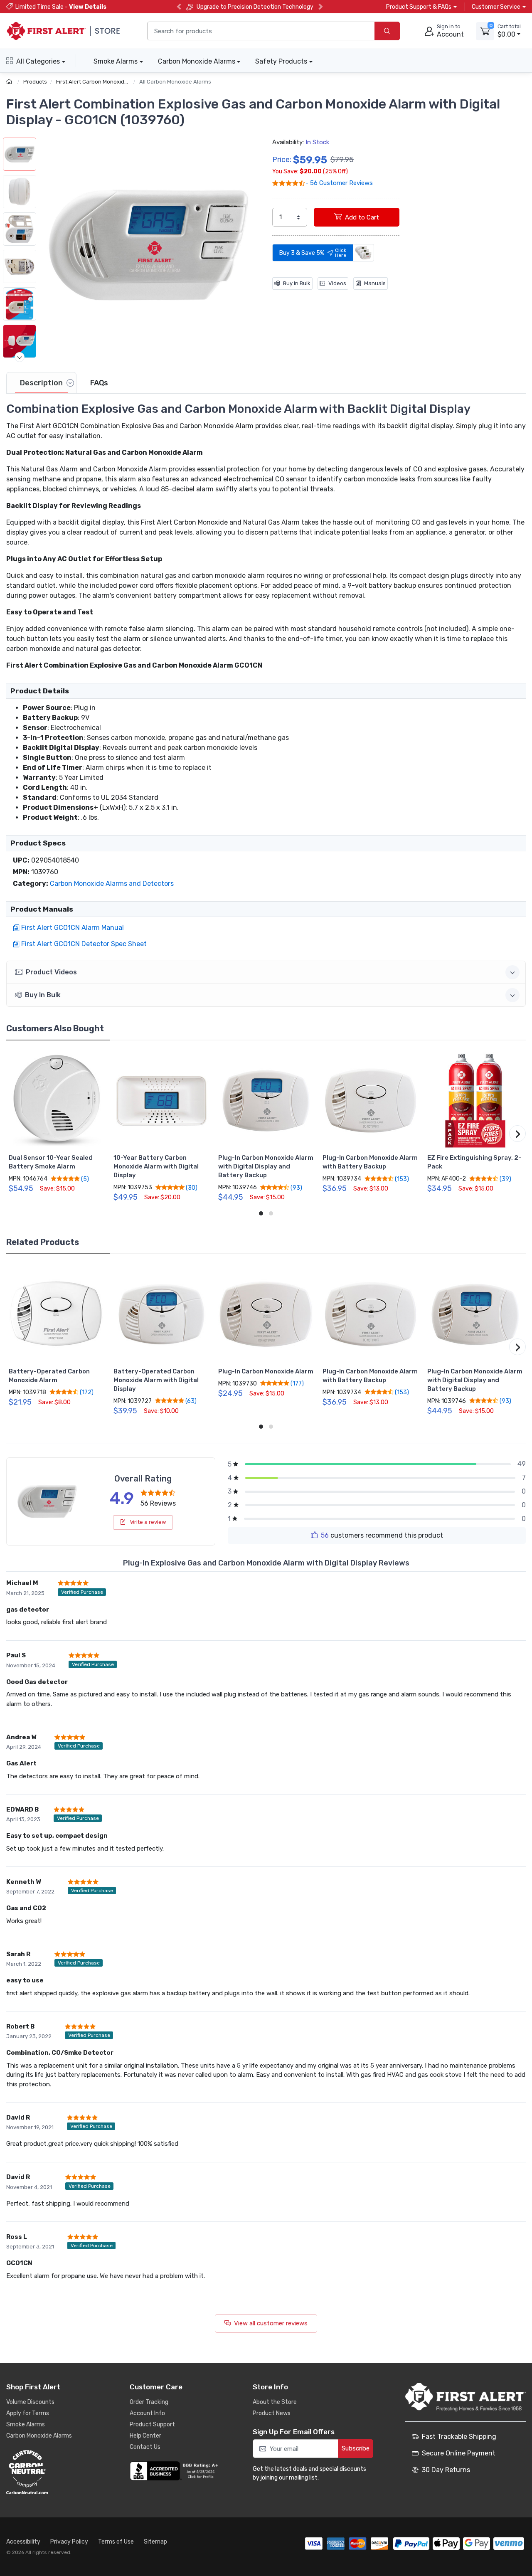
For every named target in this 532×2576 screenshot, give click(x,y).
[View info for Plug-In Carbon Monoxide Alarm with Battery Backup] (371, 1101)
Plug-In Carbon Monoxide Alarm (266, 1371)
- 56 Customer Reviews (339, 183)
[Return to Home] (10, 82)
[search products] (387, 31)
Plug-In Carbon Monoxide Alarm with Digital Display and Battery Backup (266, 1166)
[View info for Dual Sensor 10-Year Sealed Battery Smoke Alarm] (57, 1101)
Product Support (152, 2424)
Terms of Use (116, 2542)
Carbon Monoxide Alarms (197, 61)
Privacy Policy (69, 2542)
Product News (272, 2413)
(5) (84, 1179)
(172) (86, 1392)
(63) (190, 1401)
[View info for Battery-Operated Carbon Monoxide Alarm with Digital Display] (161, 1314)
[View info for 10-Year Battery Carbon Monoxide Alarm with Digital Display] (161, 1101)
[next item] (20, 357)
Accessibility (23, 2542)
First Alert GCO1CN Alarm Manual (73, 928)
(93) (296, 1188)
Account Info (147, 2413)
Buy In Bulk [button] (43, 995)
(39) (505, 1179)
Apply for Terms (28, 2413)
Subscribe (356, 2448)
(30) (191, 1188)
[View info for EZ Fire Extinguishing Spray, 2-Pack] (475, 1101)
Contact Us (145, 2447)
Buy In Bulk (297, 283)
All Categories (38, 61)
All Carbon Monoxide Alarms (175, 82)
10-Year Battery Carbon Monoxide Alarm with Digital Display (156, 1166)
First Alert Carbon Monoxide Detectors (105, 82)
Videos (337, 283)
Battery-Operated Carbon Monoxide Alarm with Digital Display (156, 1380)
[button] (148, 245)
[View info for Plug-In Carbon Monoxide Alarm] (266, 1314)
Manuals (375, 283)
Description (41, 383)
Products (35, 82)
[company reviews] (175, 2471)
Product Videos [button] (51, 972)
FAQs (99, 383)
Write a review (147, 1522)
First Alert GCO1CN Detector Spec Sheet (84, 944)
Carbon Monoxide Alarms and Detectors (112, 884)
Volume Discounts (30, 2402)
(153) (401, 1179)
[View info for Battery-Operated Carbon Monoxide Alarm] (57, 1314)
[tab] (41, 383)
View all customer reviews (271, 2323)
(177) (297, 1383)
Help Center (145, 2436)
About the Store (275, 2402)
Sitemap (155, 2542)
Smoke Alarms (116, 61)
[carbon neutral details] (52, 2472)
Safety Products (281, 61)
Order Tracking (149, 2402)
